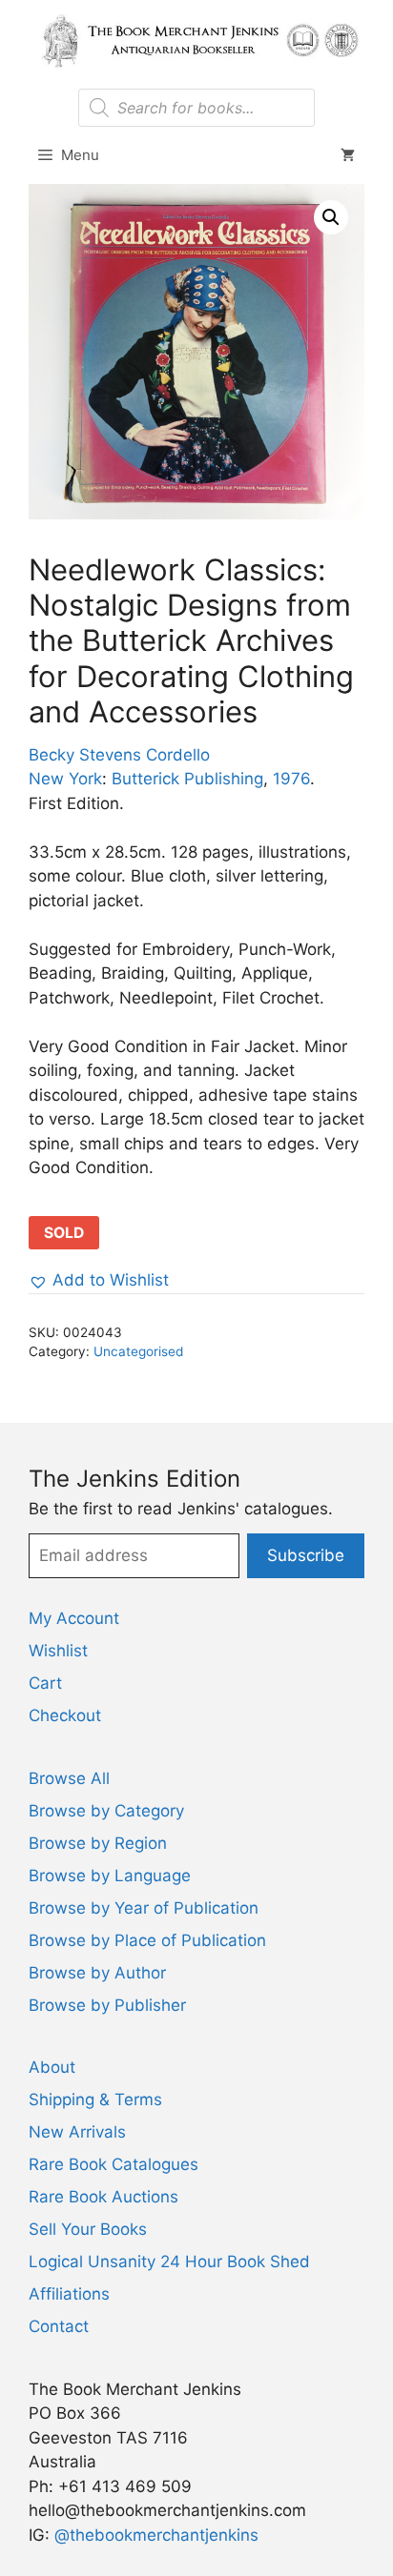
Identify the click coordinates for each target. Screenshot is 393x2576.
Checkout (65, 1715)
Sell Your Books (88, 2229)
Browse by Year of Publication (144, 1908)
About (52, 2067)
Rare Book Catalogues (114, 2164)
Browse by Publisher (107, 2005)
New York (65, 779)
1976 (291, 779)
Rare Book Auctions (103, 2197)
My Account (74, 1618)
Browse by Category (106, 1811)
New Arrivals (77, 2132)
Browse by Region (98, 1843)
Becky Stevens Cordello (119, 755)
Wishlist (58, 1651)
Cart (45, 1683)
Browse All (69, 1778)
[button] (331, 217)
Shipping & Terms (95, 2099)
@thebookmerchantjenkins (156, 2535)
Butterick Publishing (187, 779)
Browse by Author (97, 1973)
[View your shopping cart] (348, 155)
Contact (59, 2326)
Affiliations (69, 2294)
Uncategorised (138, 1351)
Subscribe (306, 1555)
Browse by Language (110, 1876)
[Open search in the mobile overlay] (196, 108)
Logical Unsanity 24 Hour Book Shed (169, 2262)
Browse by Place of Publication (147, 1940)
